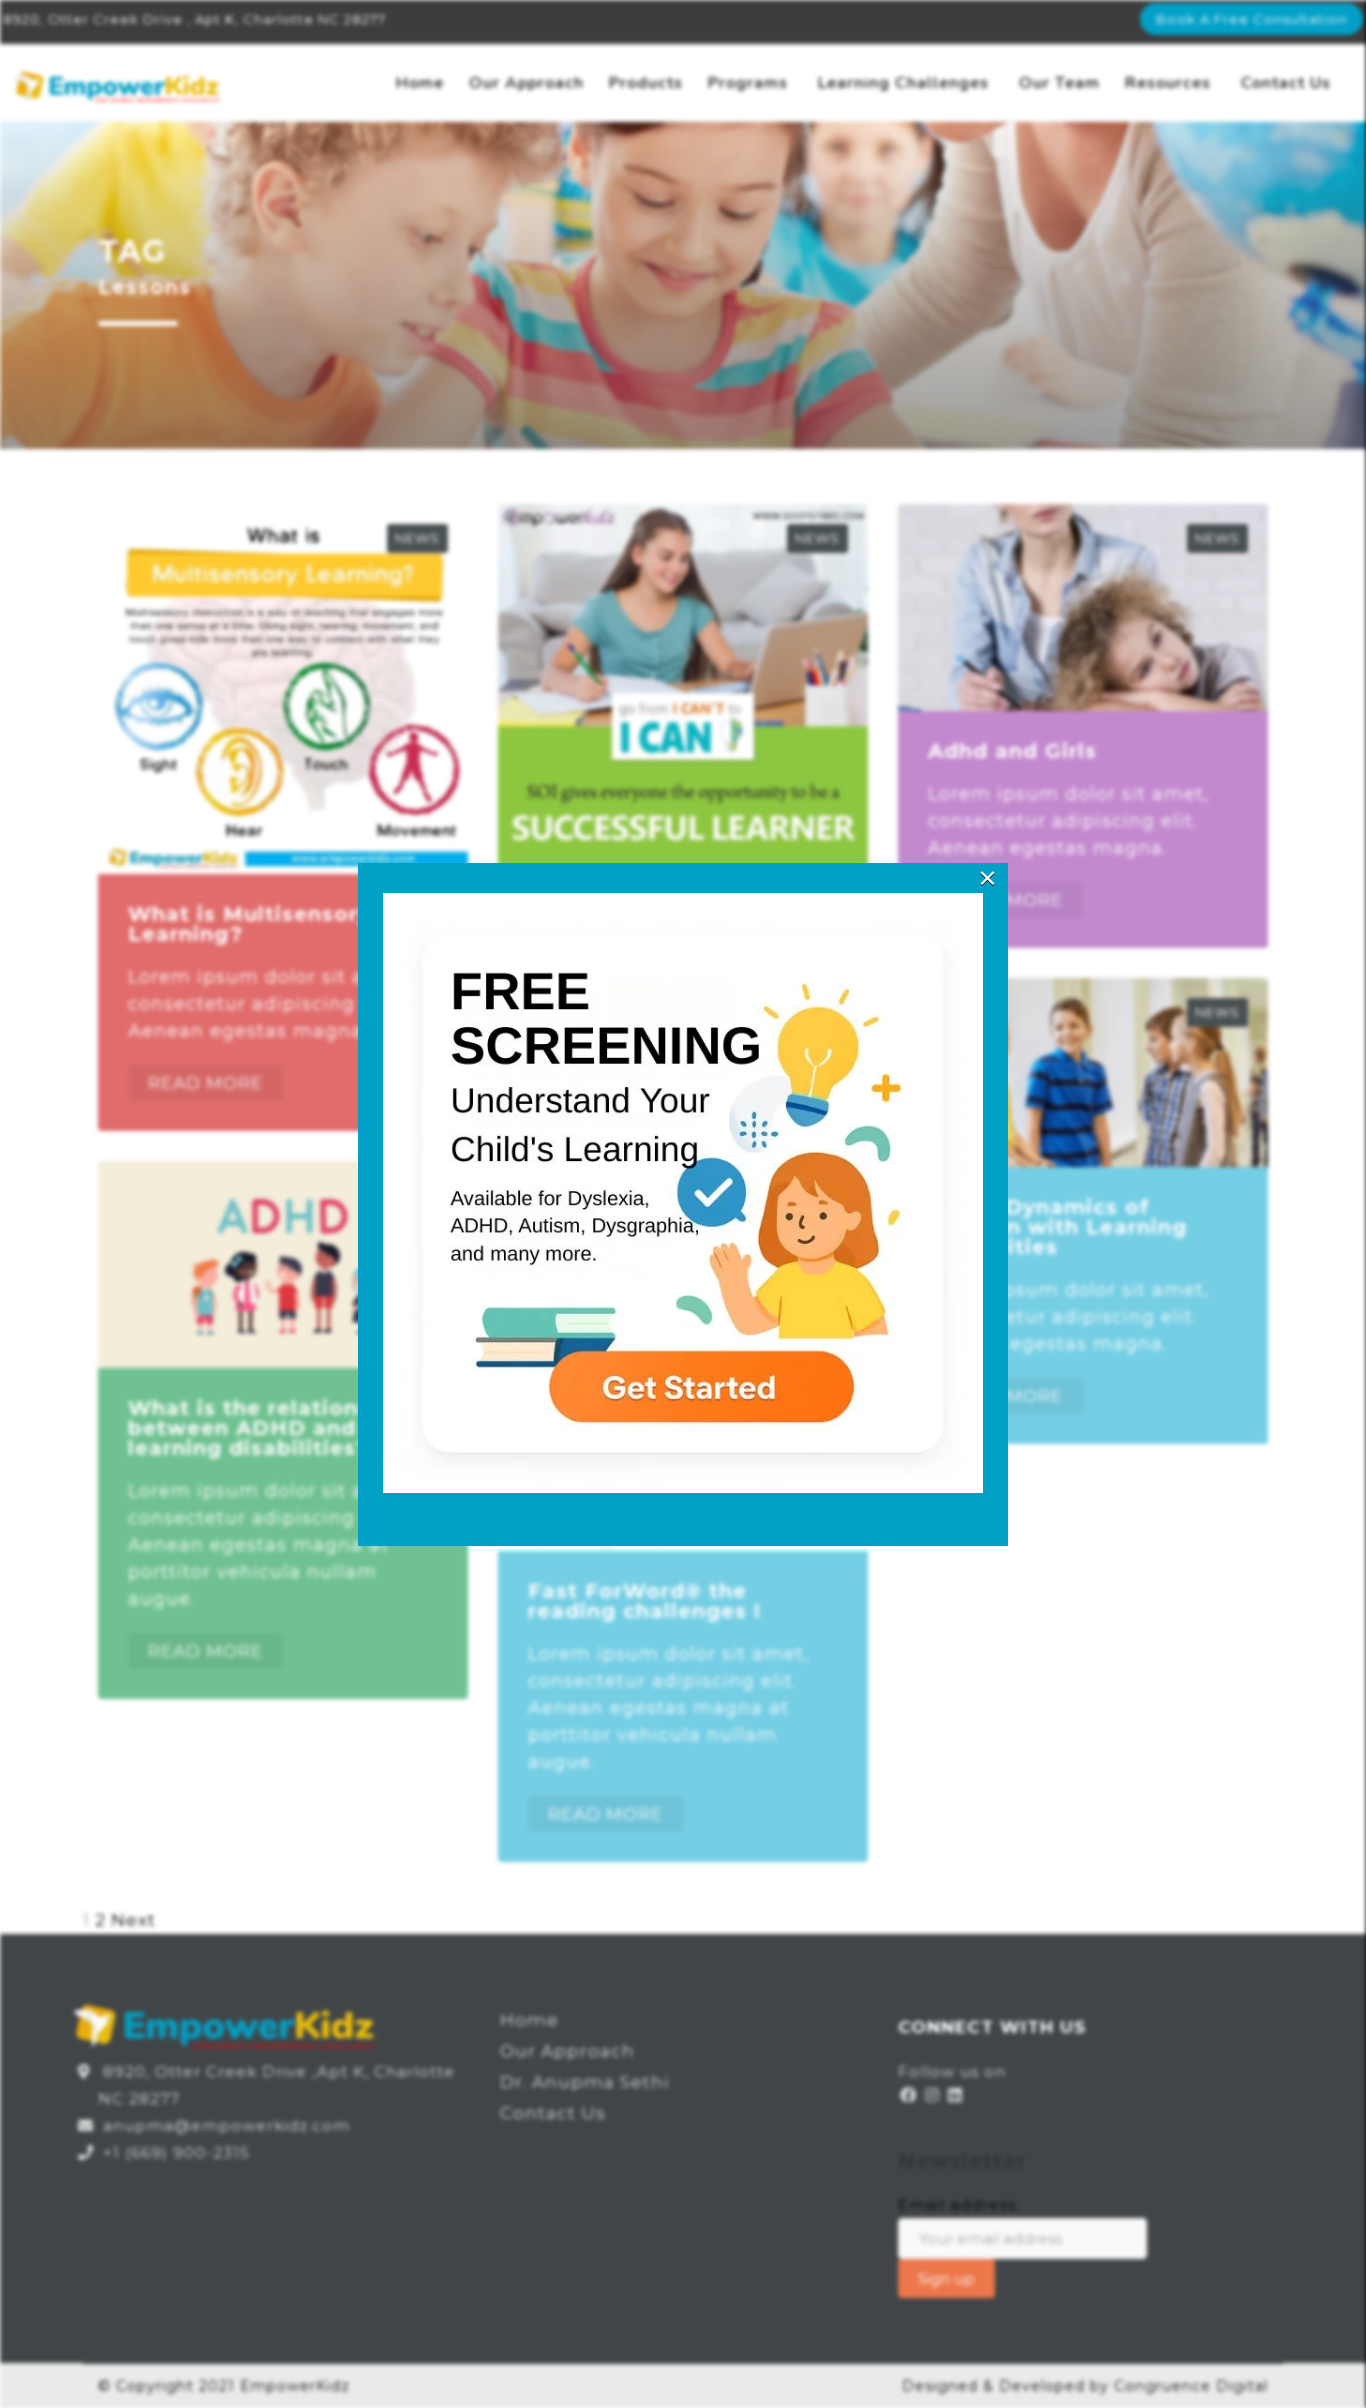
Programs (748, 83)
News (417, 538)
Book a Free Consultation (1251, 19)
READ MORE (205, 1083)
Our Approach (526, 83)
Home (420, 83)
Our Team (1059, 83)
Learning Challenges (903, 83)
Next (133, 1920)
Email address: (959, 2204)
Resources (1168, 83)
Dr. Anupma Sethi (584, 2082)
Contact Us (1286, 83)
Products (646, 83)
